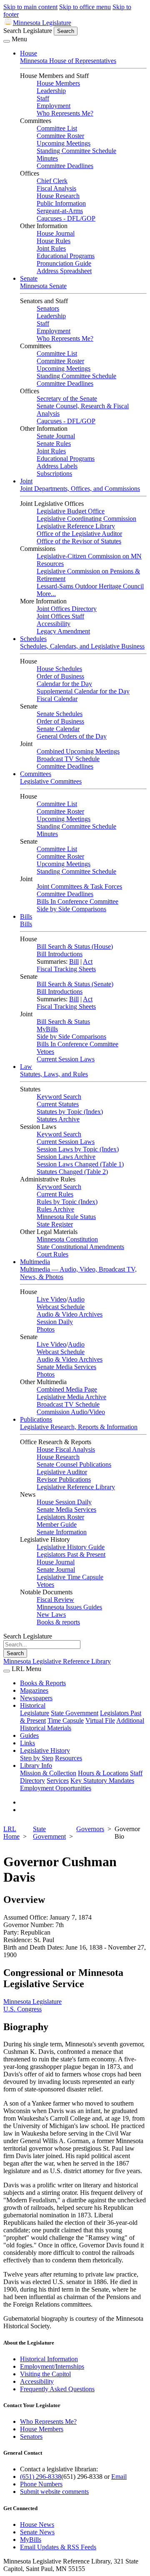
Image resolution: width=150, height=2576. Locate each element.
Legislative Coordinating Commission (86, 519)
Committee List (57, 128)
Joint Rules (51, 248)
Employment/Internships (52, 2366)
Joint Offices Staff (60, 616)
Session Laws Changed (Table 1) (80, 1164)
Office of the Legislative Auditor (79, 534)
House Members (58, 83)
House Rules (54, 241)
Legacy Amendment (63, 631)
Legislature (35, 1713)
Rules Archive (55, 1209)
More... (46, 594)
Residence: (18, 1940)
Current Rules (55, 1194)
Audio (76, 1299)
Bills (26, 916)
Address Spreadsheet (64, 271)
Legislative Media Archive (71, 1397)
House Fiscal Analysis (66, 1449)
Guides (29, 1735)
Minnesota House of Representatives (68, 61)
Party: (11, 1932)
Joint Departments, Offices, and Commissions (80, 489)
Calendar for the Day (64, 684)
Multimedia (35, 1262)
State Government (75, 1713)
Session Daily (55, 1322)
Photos (46, 1329)
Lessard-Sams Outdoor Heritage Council (90, 586)
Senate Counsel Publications (74, 1464)
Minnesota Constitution (67, 1239)
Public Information (61, 203)
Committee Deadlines (65, 166)
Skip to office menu (85, 7)
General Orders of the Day (72, 736)
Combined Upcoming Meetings (78, 751)
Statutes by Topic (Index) (70, 1112)
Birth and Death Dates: (34, 1947)
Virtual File (100, 1720)
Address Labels (57, 466)
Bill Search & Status (63, 1022)
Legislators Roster (60, 1517)
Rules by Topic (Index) (67, 1202)
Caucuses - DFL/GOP (66, 218)
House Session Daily (64, 1502)
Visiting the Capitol (45, 2374)
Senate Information (62, 1532)
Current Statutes (58, 1104)
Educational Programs (66, 256)
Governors (90, 1829)
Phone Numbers (41, 2484)
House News (37, 2524)
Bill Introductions (60, 954)
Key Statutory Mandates (102, 1781)
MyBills (47, 1029)
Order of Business (60, 676)
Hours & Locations (103, 1773)
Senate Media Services (66, 1367)
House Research (58, 196)
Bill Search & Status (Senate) (75, 984)
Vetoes (45, 1052)
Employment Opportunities (56, 1788)
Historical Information (49, 2359)
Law (26, 1067)
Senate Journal (56, 436)
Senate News (37, 2532)
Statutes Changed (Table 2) (72, 1172)
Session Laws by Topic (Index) (78, 1149)
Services (58, 1781)
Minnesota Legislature (42, 23)
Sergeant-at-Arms (60, 211)
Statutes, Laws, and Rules (54, 1074)
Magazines (34, 1690)
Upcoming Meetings (64, 143)
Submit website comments (54, 2492)
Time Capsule (66, 1720)
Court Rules (52, 1254)
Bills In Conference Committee (77, 901)
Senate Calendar (58, 729)
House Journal (56, 233)
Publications (36, 1419)
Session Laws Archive (66, 1157)
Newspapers (36, 1698)
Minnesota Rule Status (66, 1217)
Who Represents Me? (65, 113)
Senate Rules (54, 444)
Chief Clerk (52, 181)
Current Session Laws (66, 1059)
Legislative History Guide (71, 1547)
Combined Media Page (67, 1389)
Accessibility (54, 624)
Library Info (36, 1766)
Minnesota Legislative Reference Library (57, 1661)
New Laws (51, 1615)
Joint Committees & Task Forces (79, 886)
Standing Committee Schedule (76, 151)
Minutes (47, 158)
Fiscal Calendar (57, 699)
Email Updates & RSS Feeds (58, 2547)
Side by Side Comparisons (71, 909)
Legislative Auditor (62, 1472)
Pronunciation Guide (64, 263)
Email (119, 2477)
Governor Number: (29, 1925)
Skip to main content (30, 7)
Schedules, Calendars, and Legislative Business (82, 646)
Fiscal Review (55, 1600)
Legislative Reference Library (76, 526)
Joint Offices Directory (67, 609)
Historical (33, 1705)
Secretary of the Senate (67, 398)
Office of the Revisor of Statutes (79, 541)
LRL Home (11, 1833)
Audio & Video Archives (70, 1314)
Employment (54, 106)
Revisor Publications (64, 1479)
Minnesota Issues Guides (69, 1607)
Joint (26, 481)
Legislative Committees (51, 781)
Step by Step (37, 1758)
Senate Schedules (60, 714)
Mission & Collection (48, 1773)
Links (27, 1743)
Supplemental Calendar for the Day (83, 691)
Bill (74, 961)
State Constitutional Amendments (80, 1247)
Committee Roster (60, 136)
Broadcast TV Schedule (68, 759)
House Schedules (59, 669)
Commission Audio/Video (71, 1412)
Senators (48, 308)
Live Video (51, 1299)
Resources (69, 1758)
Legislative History (45, 1750)
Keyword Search (59, 1097)
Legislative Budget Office (71, 511)
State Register (55, 1224)
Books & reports (58, 1622)
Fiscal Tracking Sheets (66, 969)
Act (88, 961)
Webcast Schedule (61, 1307)
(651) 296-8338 (41, 2477)
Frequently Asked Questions (57, 2389)
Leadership (51, 91)
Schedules (33, 639)
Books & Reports (43, 1683)
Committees (36, 774)
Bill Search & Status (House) (75, 946)
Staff (43, 98)
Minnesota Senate (43, 286)
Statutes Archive (58, 1119)
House (29, 53)
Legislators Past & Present (71, 1554)
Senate (29, 278)
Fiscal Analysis (56, 188)
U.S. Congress (22, 2009)
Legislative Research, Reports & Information (79, 1427)
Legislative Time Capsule (70, 1577)
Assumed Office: (26, 1917)
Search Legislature (28, 31)
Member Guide (57, 1524)
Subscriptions (54, 474)
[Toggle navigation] (7, 41)
